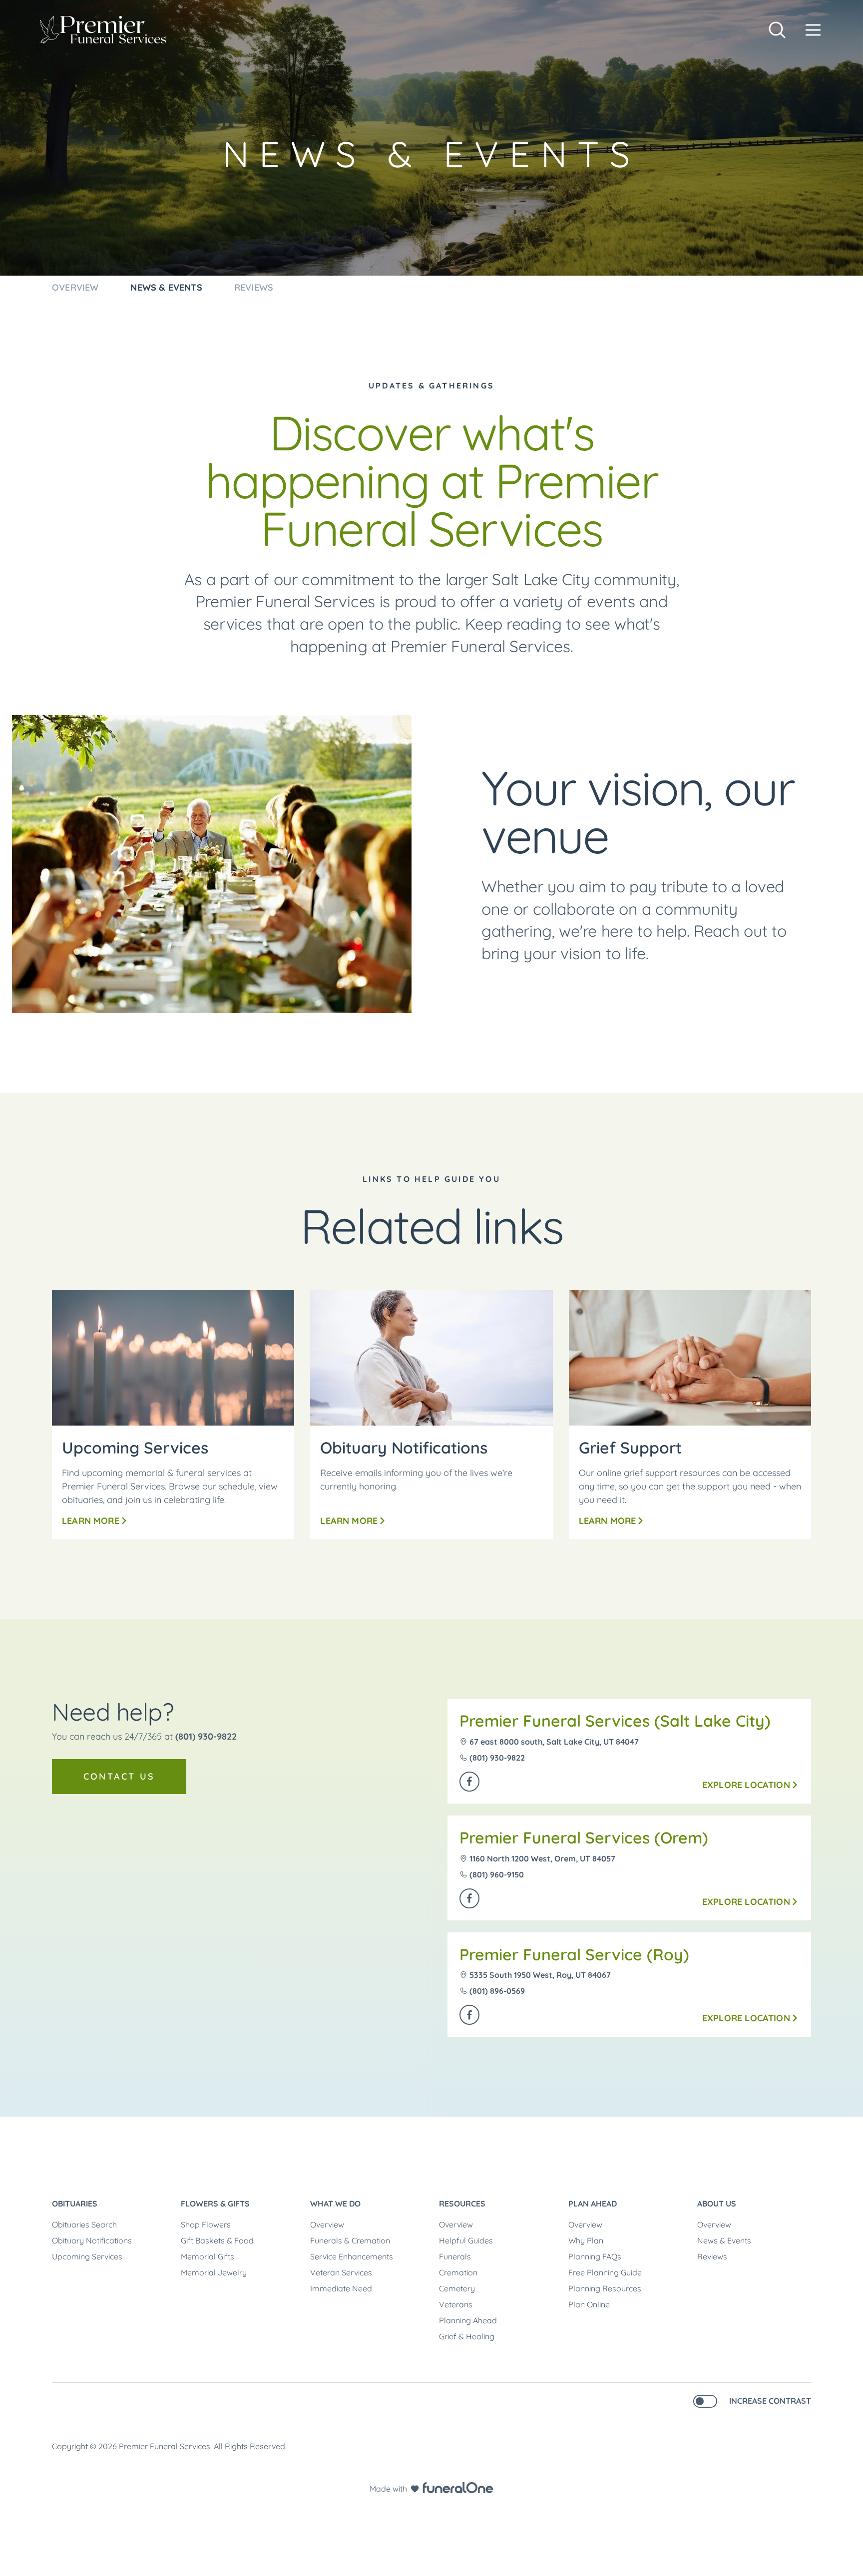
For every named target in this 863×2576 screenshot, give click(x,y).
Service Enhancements (352, 2256)
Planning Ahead (468, 2320)
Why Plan (586, 2240)
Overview (327, 2224)
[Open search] (777, 30)
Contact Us (119, 1776)
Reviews (712, 2256)
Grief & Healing (467, 2336)
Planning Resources (605, 2288)
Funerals (455, 2256)
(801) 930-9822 (206, 1736)
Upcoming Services (87, 2256)
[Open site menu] (813, 30)
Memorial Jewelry (214, 2272)
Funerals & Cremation (350, 2240)
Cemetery (457, 2288)
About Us (717, 2204)
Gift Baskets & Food (217, 2240)
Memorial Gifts (208, 2256)
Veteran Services (341, 2272)
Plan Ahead (593, 2204)
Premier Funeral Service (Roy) (574, 1954)
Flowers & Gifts (215, 2204)
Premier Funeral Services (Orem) (584, 1838)
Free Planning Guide (605, 2272)
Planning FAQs (595, 2256)
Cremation (458, 2272)
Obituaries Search (84, 2224)
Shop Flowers (206, 2224)
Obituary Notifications (92, 2240)
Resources (462, 2204)
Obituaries (75, 2204)
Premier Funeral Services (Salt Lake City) (615, 1721)
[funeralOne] (458, 2488)
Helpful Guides (466, 2240)
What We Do (335, 2204)
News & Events (724, 2240)
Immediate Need (341, 2288)
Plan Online (589, 2304)
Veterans (456, 2304)
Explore (746, 1785)
